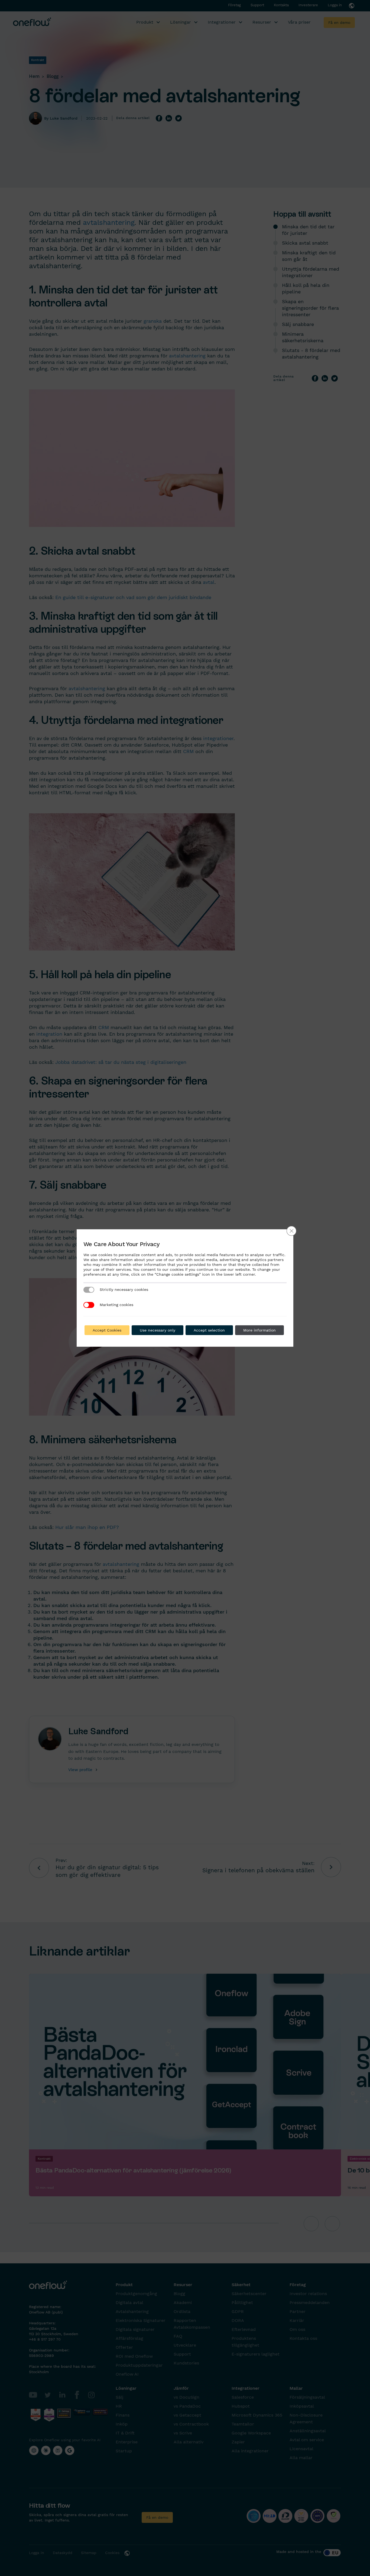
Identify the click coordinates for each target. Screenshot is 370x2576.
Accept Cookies (107, 1330)
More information (259, 1330)
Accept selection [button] (209, 1330)
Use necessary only (158, 1330)
